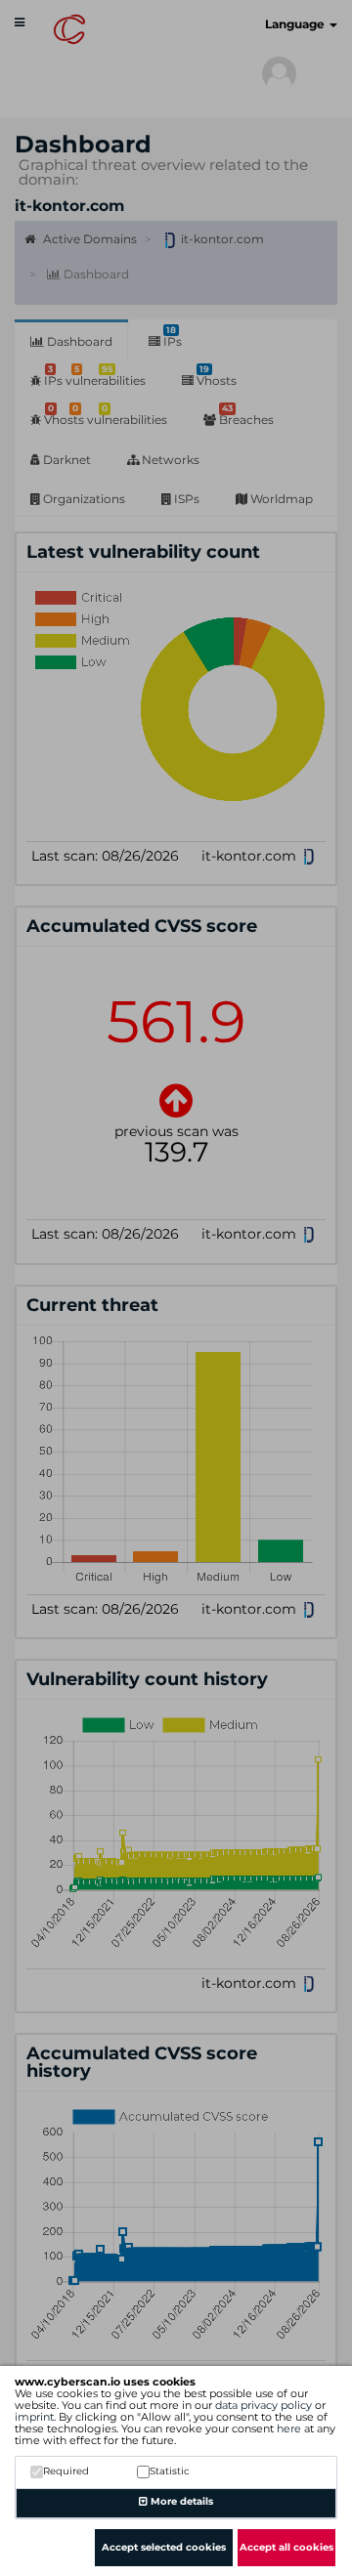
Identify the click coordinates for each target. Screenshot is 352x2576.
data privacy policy (264, 2405)
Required (66, 2471)
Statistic (170, 2471)
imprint (34, 2417)
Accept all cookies (286, 2547)
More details (180, 2501)
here (289, 2428)
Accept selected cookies (164, 2547)
